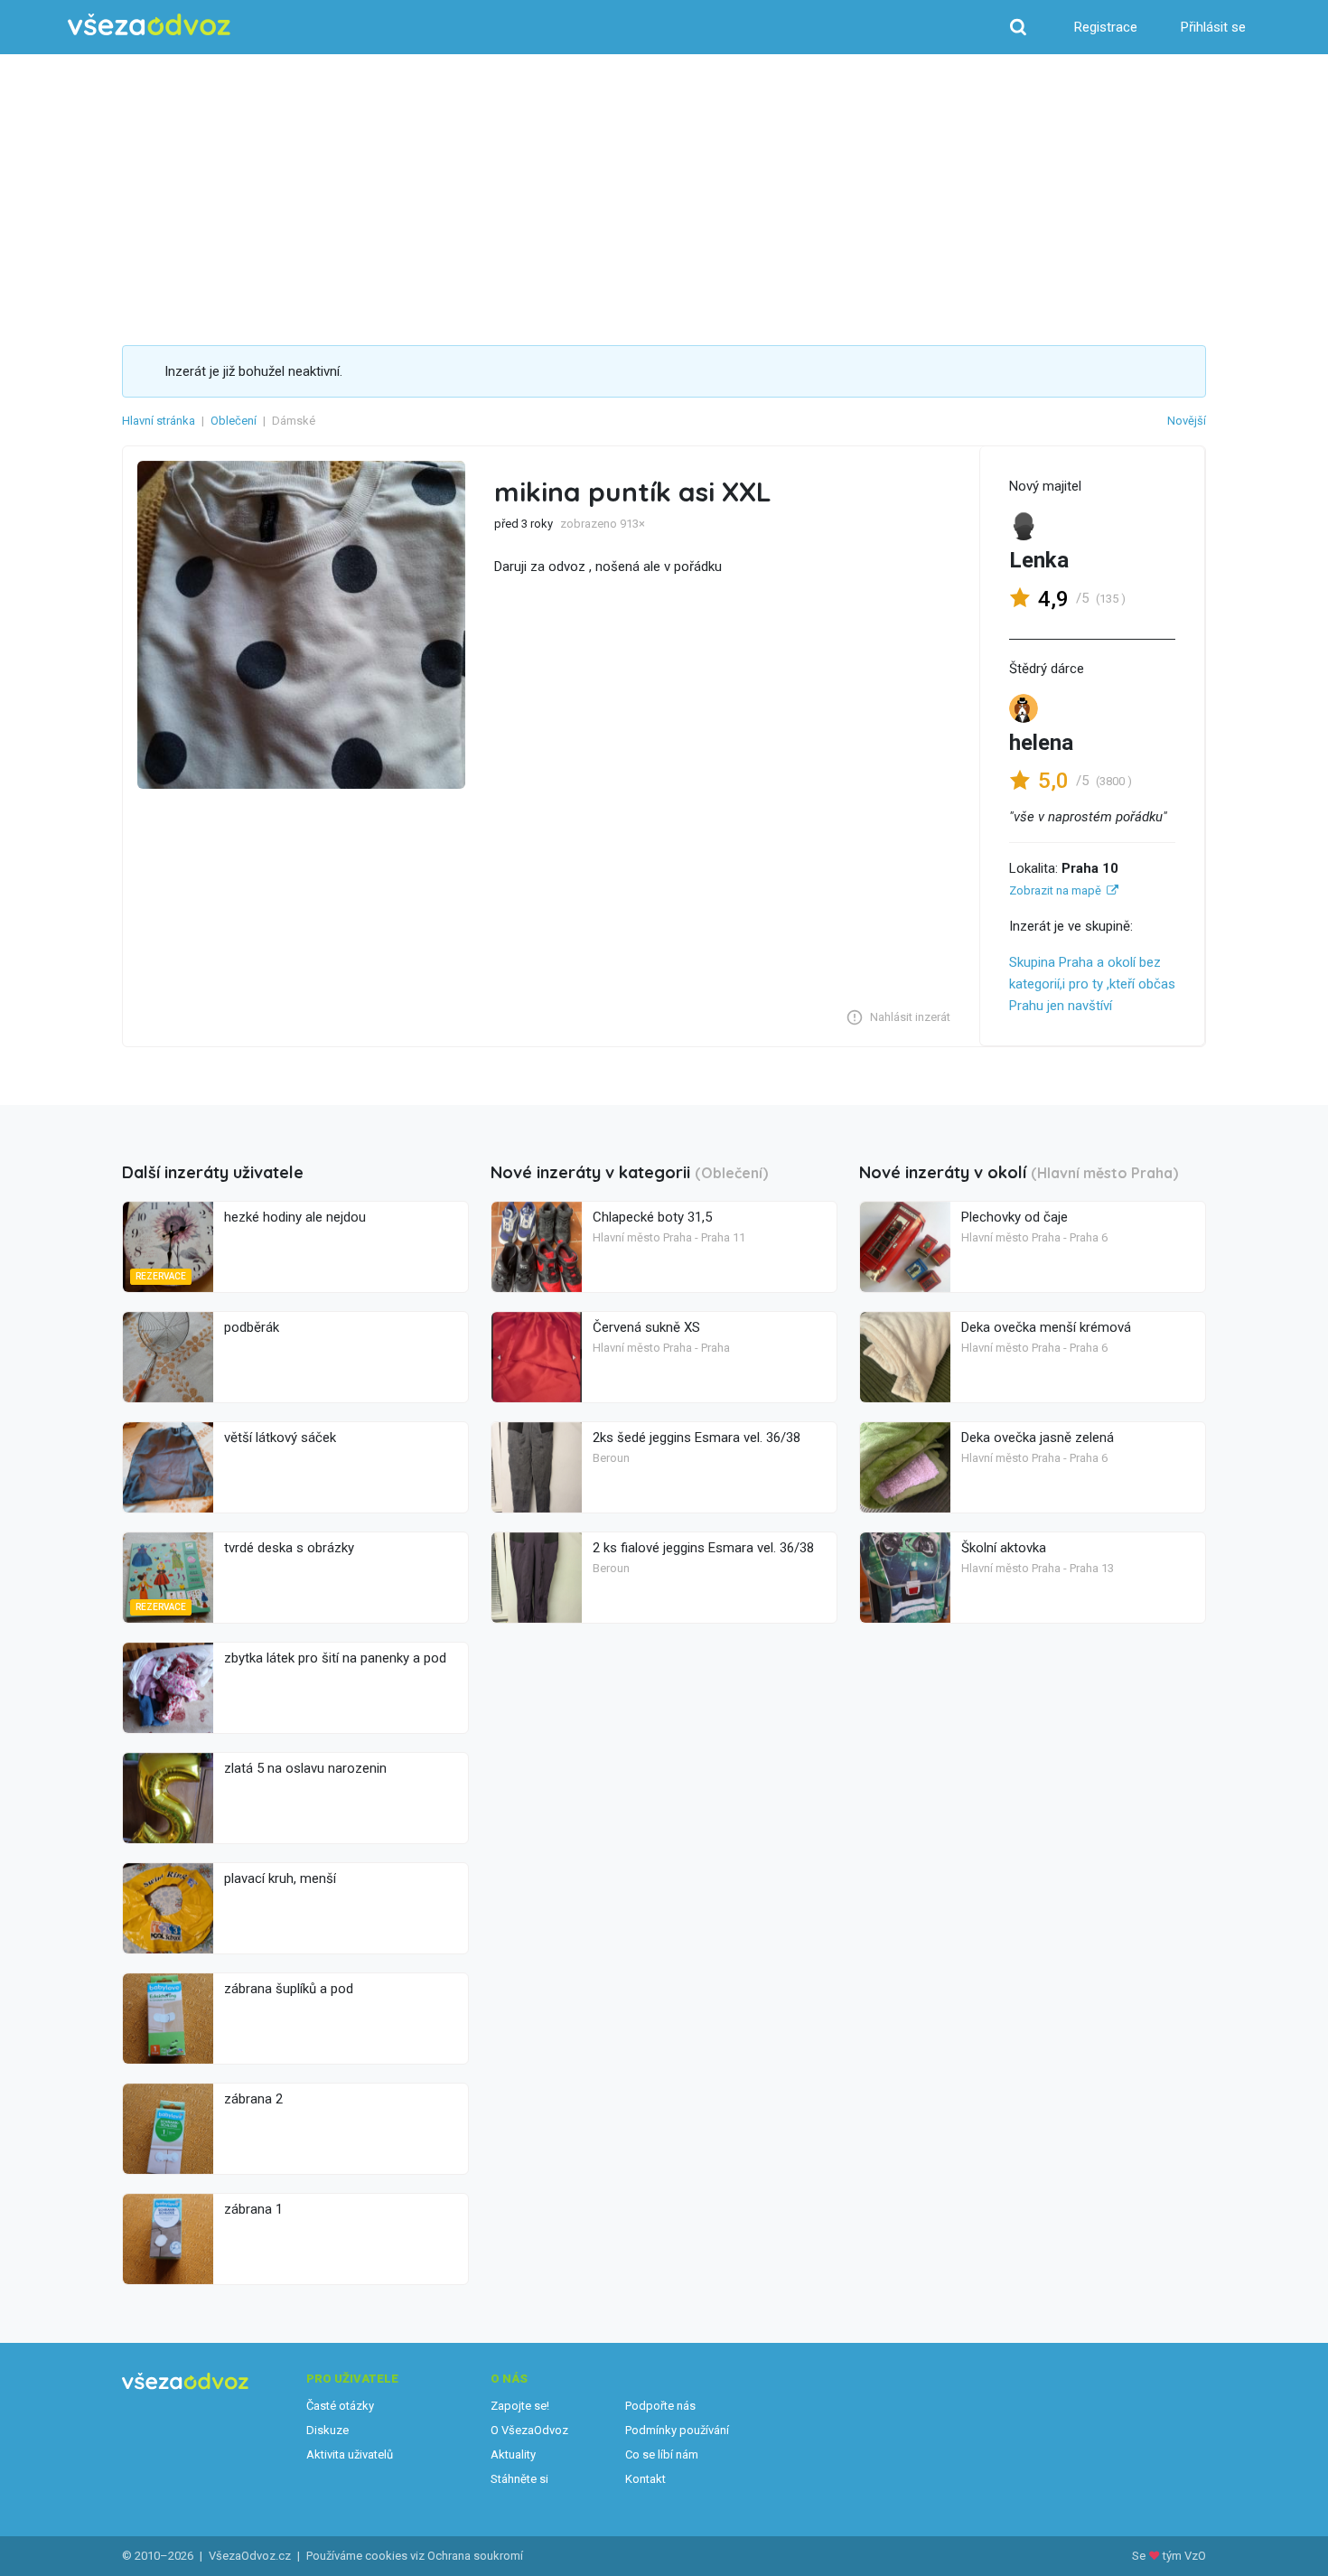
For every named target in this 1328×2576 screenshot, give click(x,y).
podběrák (252, 1327)
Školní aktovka (1004, 1548)
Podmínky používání (677, 2430)
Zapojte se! (520, 2406)
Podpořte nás (660, 2406)
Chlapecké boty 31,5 (652, 1217)
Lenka (1039, 560)
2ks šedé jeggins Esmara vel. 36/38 (697, 1438)
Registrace (1106, 27)
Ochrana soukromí (475, 2556)
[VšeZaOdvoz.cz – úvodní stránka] (149, 25)
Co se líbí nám (662, 2454)
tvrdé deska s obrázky (289, 1548)
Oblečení (234, 421)
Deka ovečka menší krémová (1046, 1327)
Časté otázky (340, 2406)
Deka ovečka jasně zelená (1038, 1438)
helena (1041, 743)
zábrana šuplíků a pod (289, 1989)
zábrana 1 (253, 2209)
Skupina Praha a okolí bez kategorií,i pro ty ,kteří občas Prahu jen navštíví (1092, 984)
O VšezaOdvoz (529, 2430)
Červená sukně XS (646, 1327)
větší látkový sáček (280, 1438)
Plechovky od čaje (1015, 1217)
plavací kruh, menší (280, 1878)
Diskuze (327, 2430)
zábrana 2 (253, 2099)
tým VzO (1184, 2556)
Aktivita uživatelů (350, 2454)
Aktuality (513, 2454)
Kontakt (645, 2479)
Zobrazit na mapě (1055, 890)
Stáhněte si (519, 2479)
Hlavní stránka (159, 421)
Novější (1187, 421)
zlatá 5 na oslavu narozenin (305, 1768)
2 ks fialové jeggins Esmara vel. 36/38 (703, 1548)
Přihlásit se (1213, 27)
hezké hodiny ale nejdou (295, 1217)
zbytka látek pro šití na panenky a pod (335, 1658)
